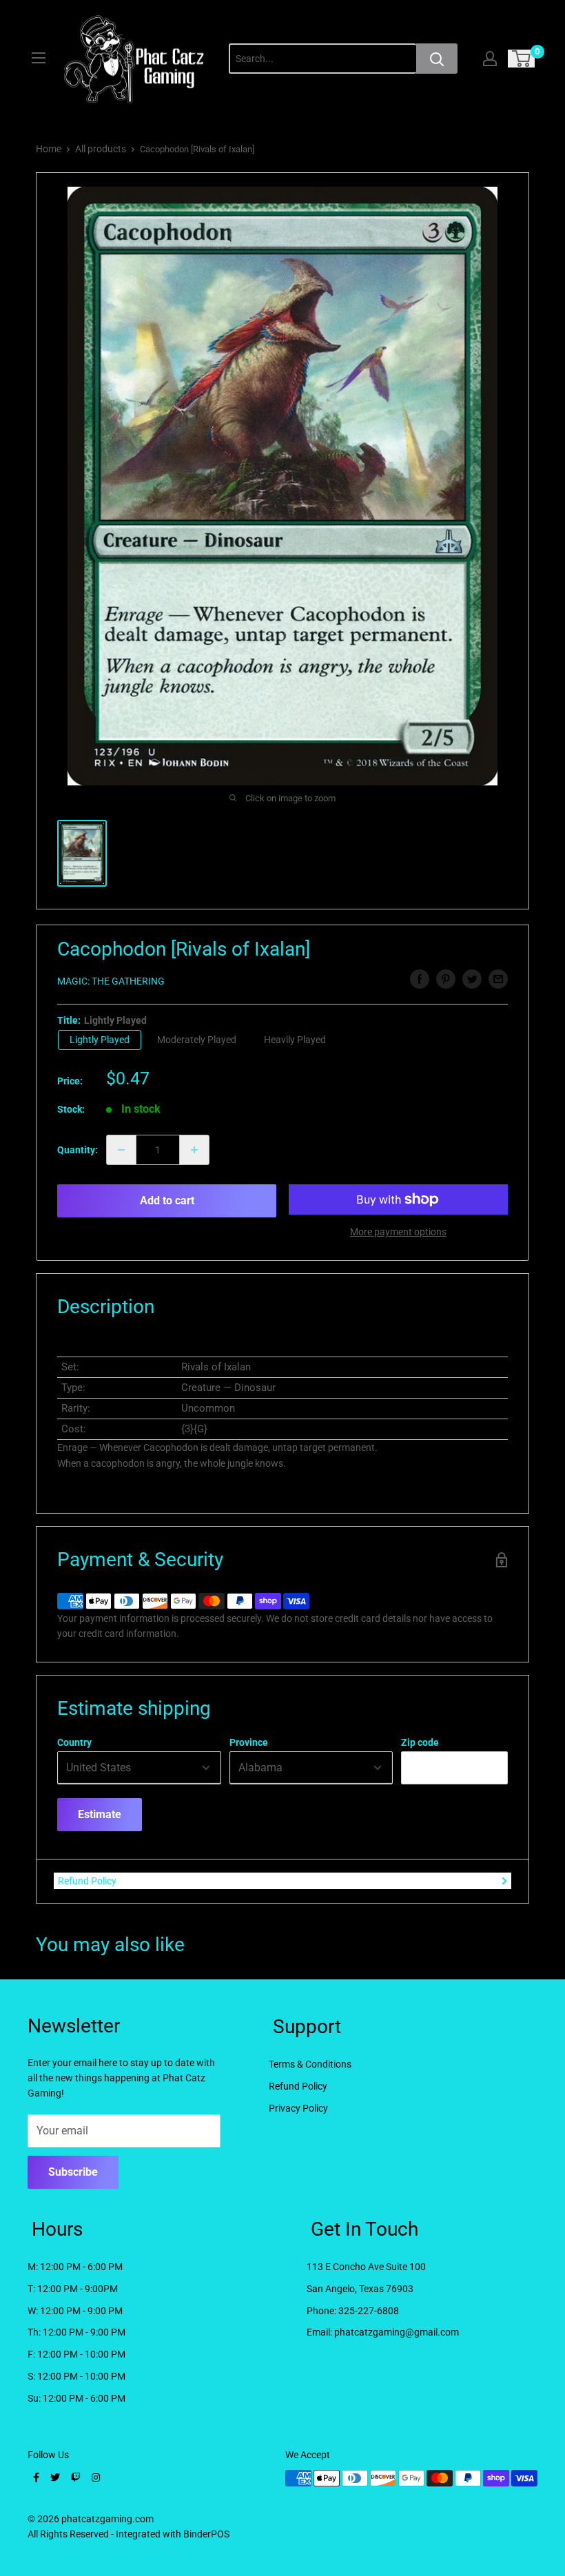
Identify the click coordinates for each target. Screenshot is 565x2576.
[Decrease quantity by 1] (121, 1150)
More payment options (398, 1232)
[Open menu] (39, 58)
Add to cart (167, 1201)
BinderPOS (206, 2534)
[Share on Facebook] (420, 979)
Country (74, 1742)
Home (49, 149)
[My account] (490, 59)
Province (249, 1742)
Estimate (100, 1814)
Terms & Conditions (310, 2064)
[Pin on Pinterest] (446, 979)
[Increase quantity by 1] (194, 1150)
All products (101, 149)
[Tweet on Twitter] (472, 979)
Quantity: (78, 1150)
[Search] (437, 59)
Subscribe (73, 2172)
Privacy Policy (298, 2108)
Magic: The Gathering (111, 981)
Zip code (420, 1742)
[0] (522, 59)
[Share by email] (498, 979)
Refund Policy (87, 1881)
